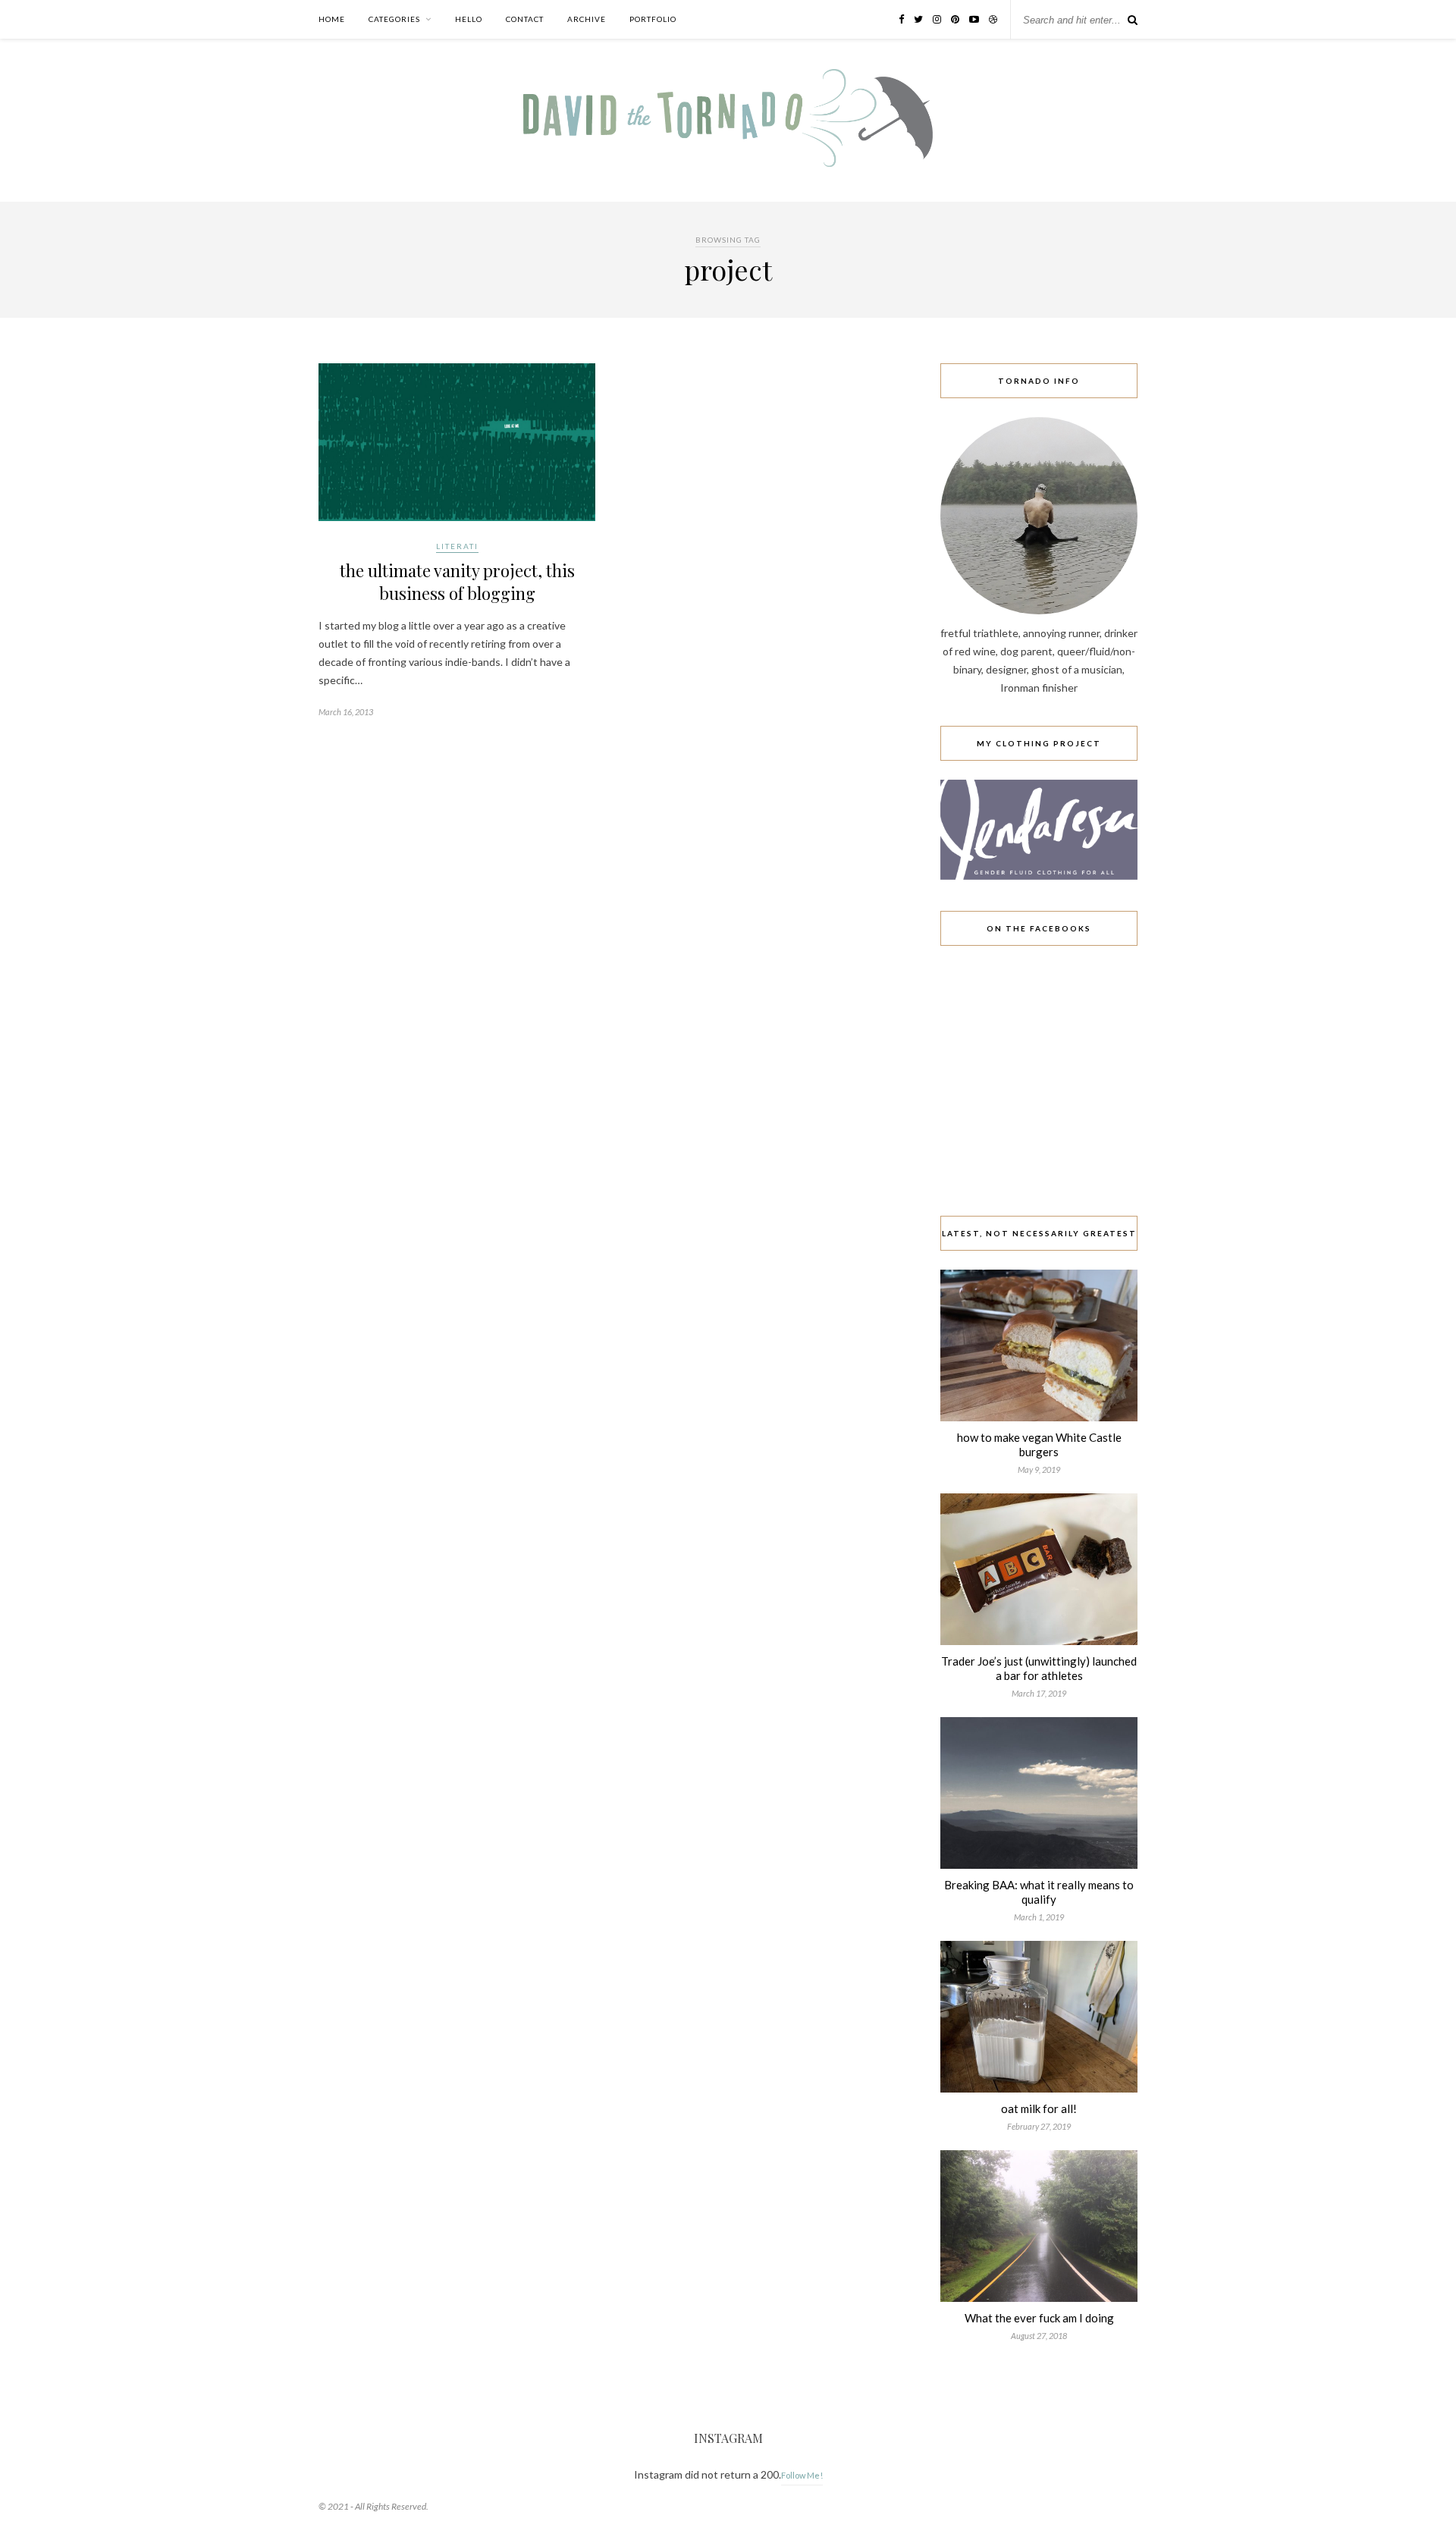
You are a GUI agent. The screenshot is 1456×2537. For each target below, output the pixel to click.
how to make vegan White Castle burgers (1039, 1444)
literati (457, 546)
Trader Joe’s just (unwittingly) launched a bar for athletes (1039, 1668)
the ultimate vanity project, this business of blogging (457, 582)
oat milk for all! (1039, 2108)
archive (587, 19)
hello (469, 19)
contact (525, 19)
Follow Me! (802, 2475)
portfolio (653, 19)
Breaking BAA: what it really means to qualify (1039, 1892)
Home (332, 19)
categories (394, 19)
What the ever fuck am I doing (1039, 2318)
